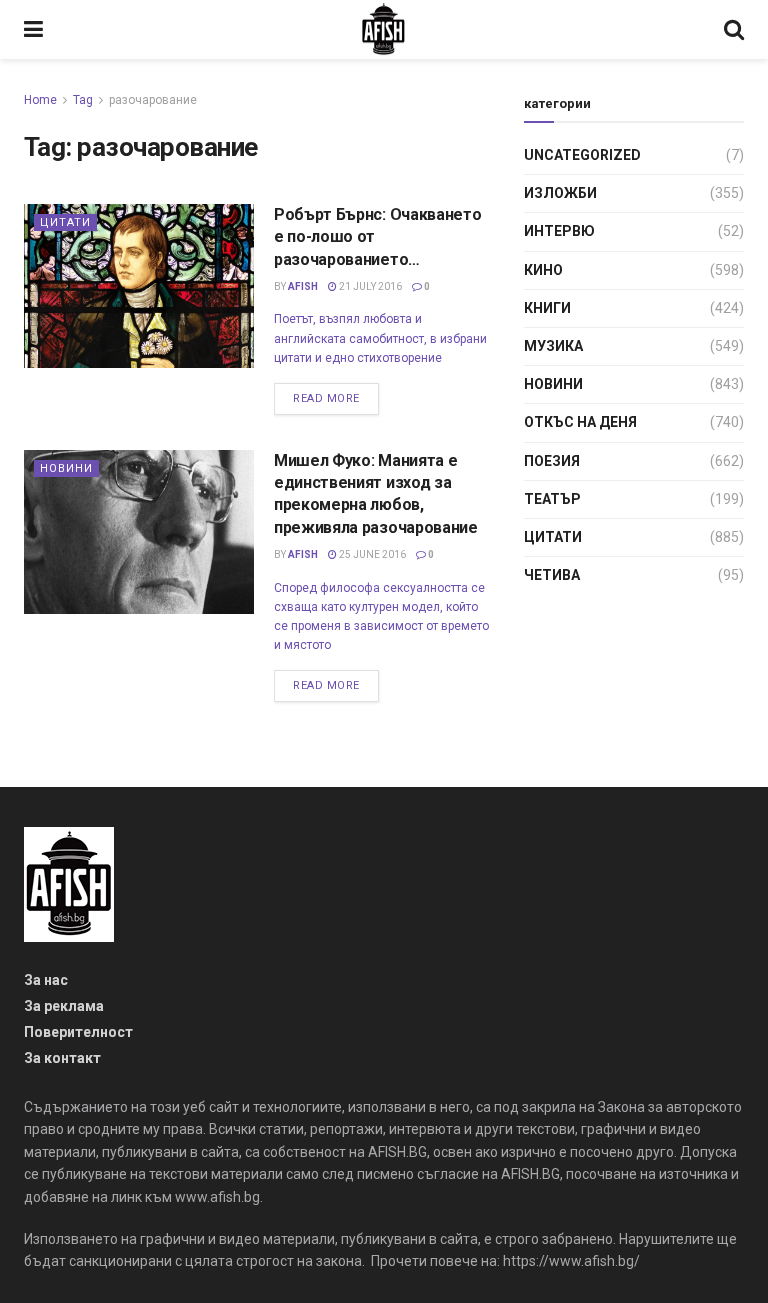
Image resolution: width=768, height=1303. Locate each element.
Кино (543, 270)
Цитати (65, 222)
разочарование (153, 100)
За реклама (64, 1006)
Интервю (559, 231)
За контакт (62, 1058)
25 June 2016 (371, 554)
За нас (46, 980)
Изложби (560, 193)
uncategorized (582, 155)
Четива (552, 575)
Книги (547, 308)
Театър (552, 499)
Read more (326, 398)
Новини (66, 468)
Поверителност (78, 1032)
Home (40, 100)
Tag (83, 100)
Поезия (552, 461)
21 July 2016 (369, 286)
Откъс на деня (580, 422)
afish (303, 286)
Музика (553, 346)
